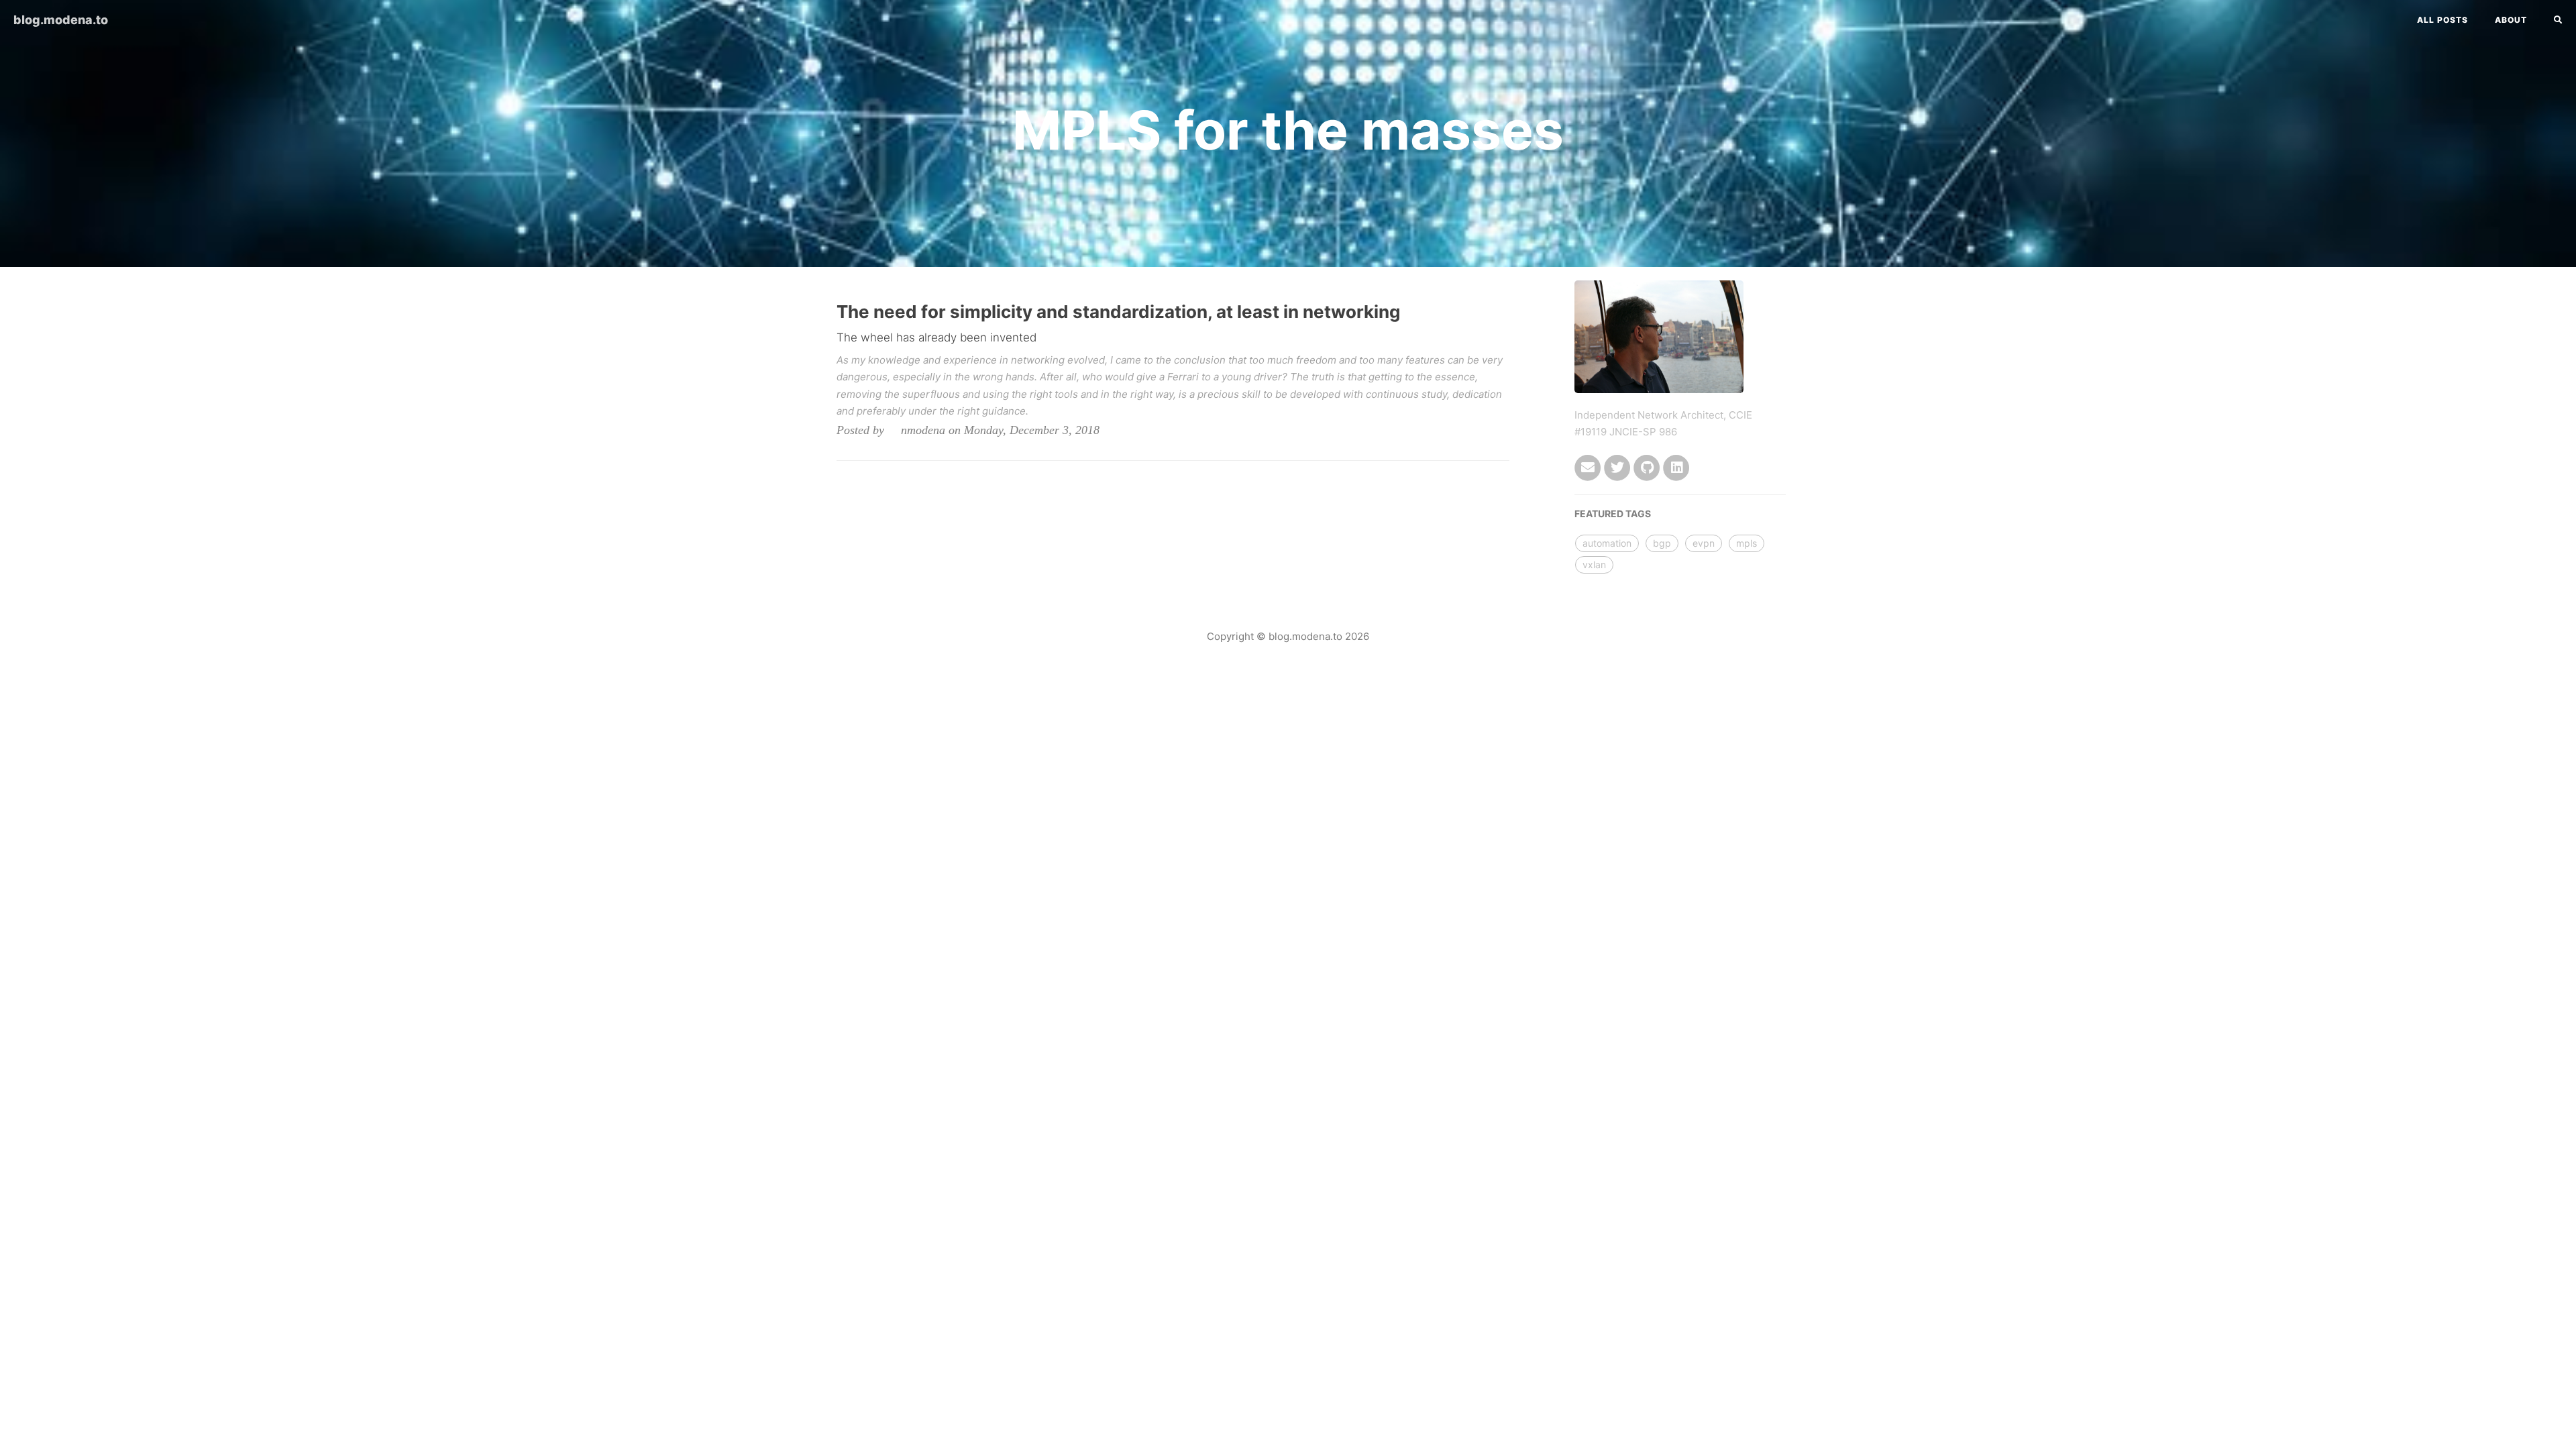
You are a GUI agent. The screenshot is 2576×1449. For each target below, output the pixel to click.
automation (1607, 543)
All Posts (2443, 20)
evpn (1704, 543)
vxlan (1594, 565)
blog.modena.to (61, 20)
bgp (1662, 543)
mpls (1747, 543)
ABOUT (2511, 20)
